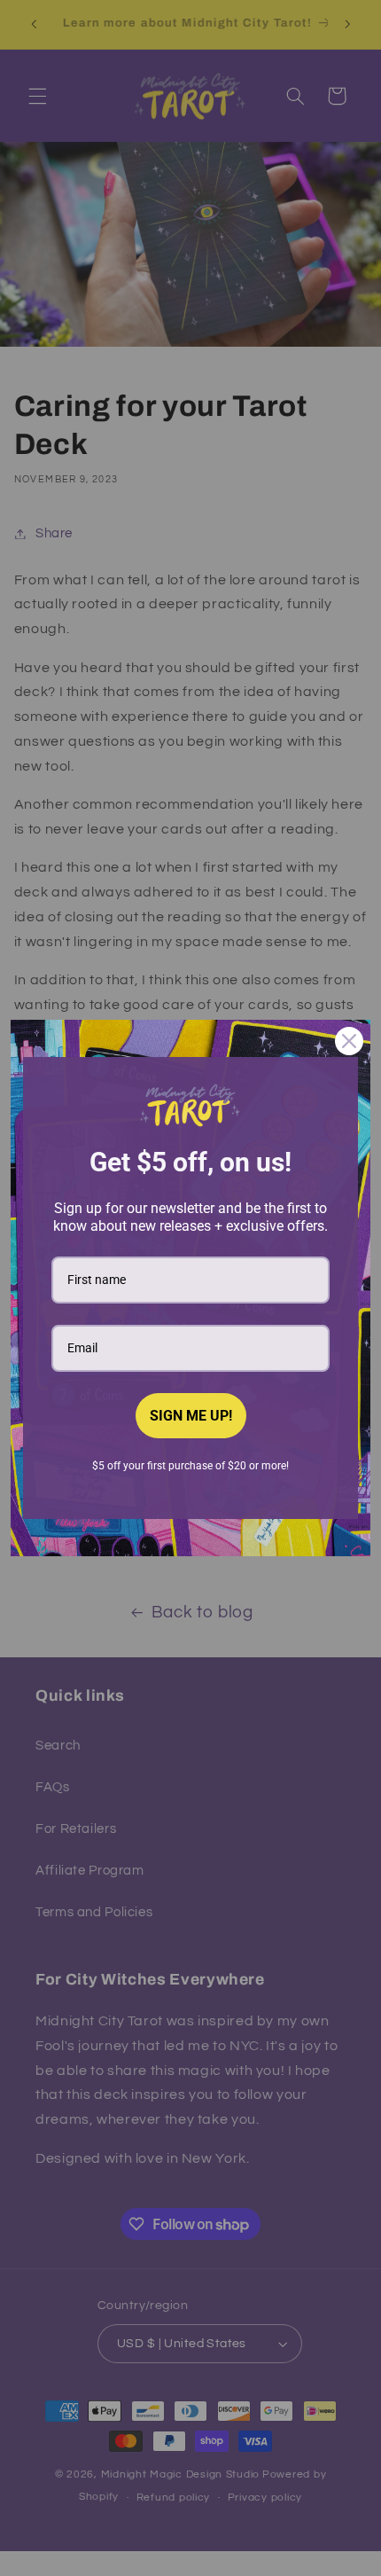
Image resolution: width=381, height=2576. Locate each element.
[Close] (349, 1041)
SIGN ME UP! (191, 1416)
